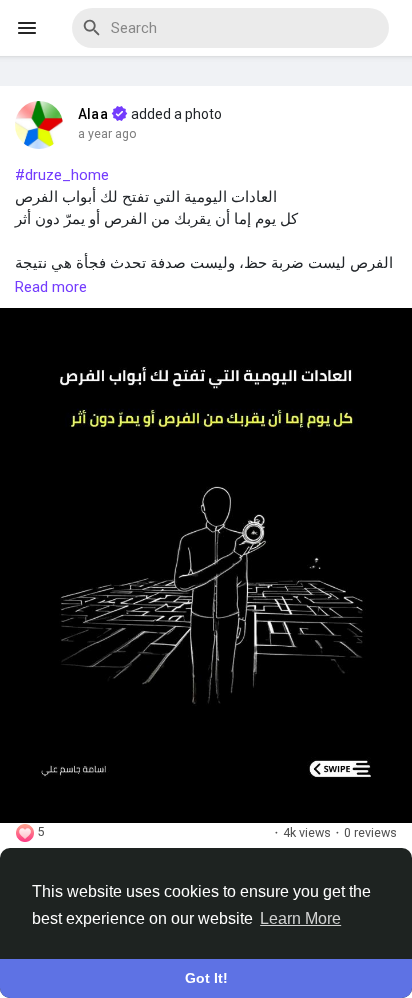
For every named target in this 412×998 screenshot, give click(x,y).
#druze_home (62, 175)
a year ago (107, 133)
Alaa (93, 114)
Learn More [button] (300, 918)
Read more (51, 287)
